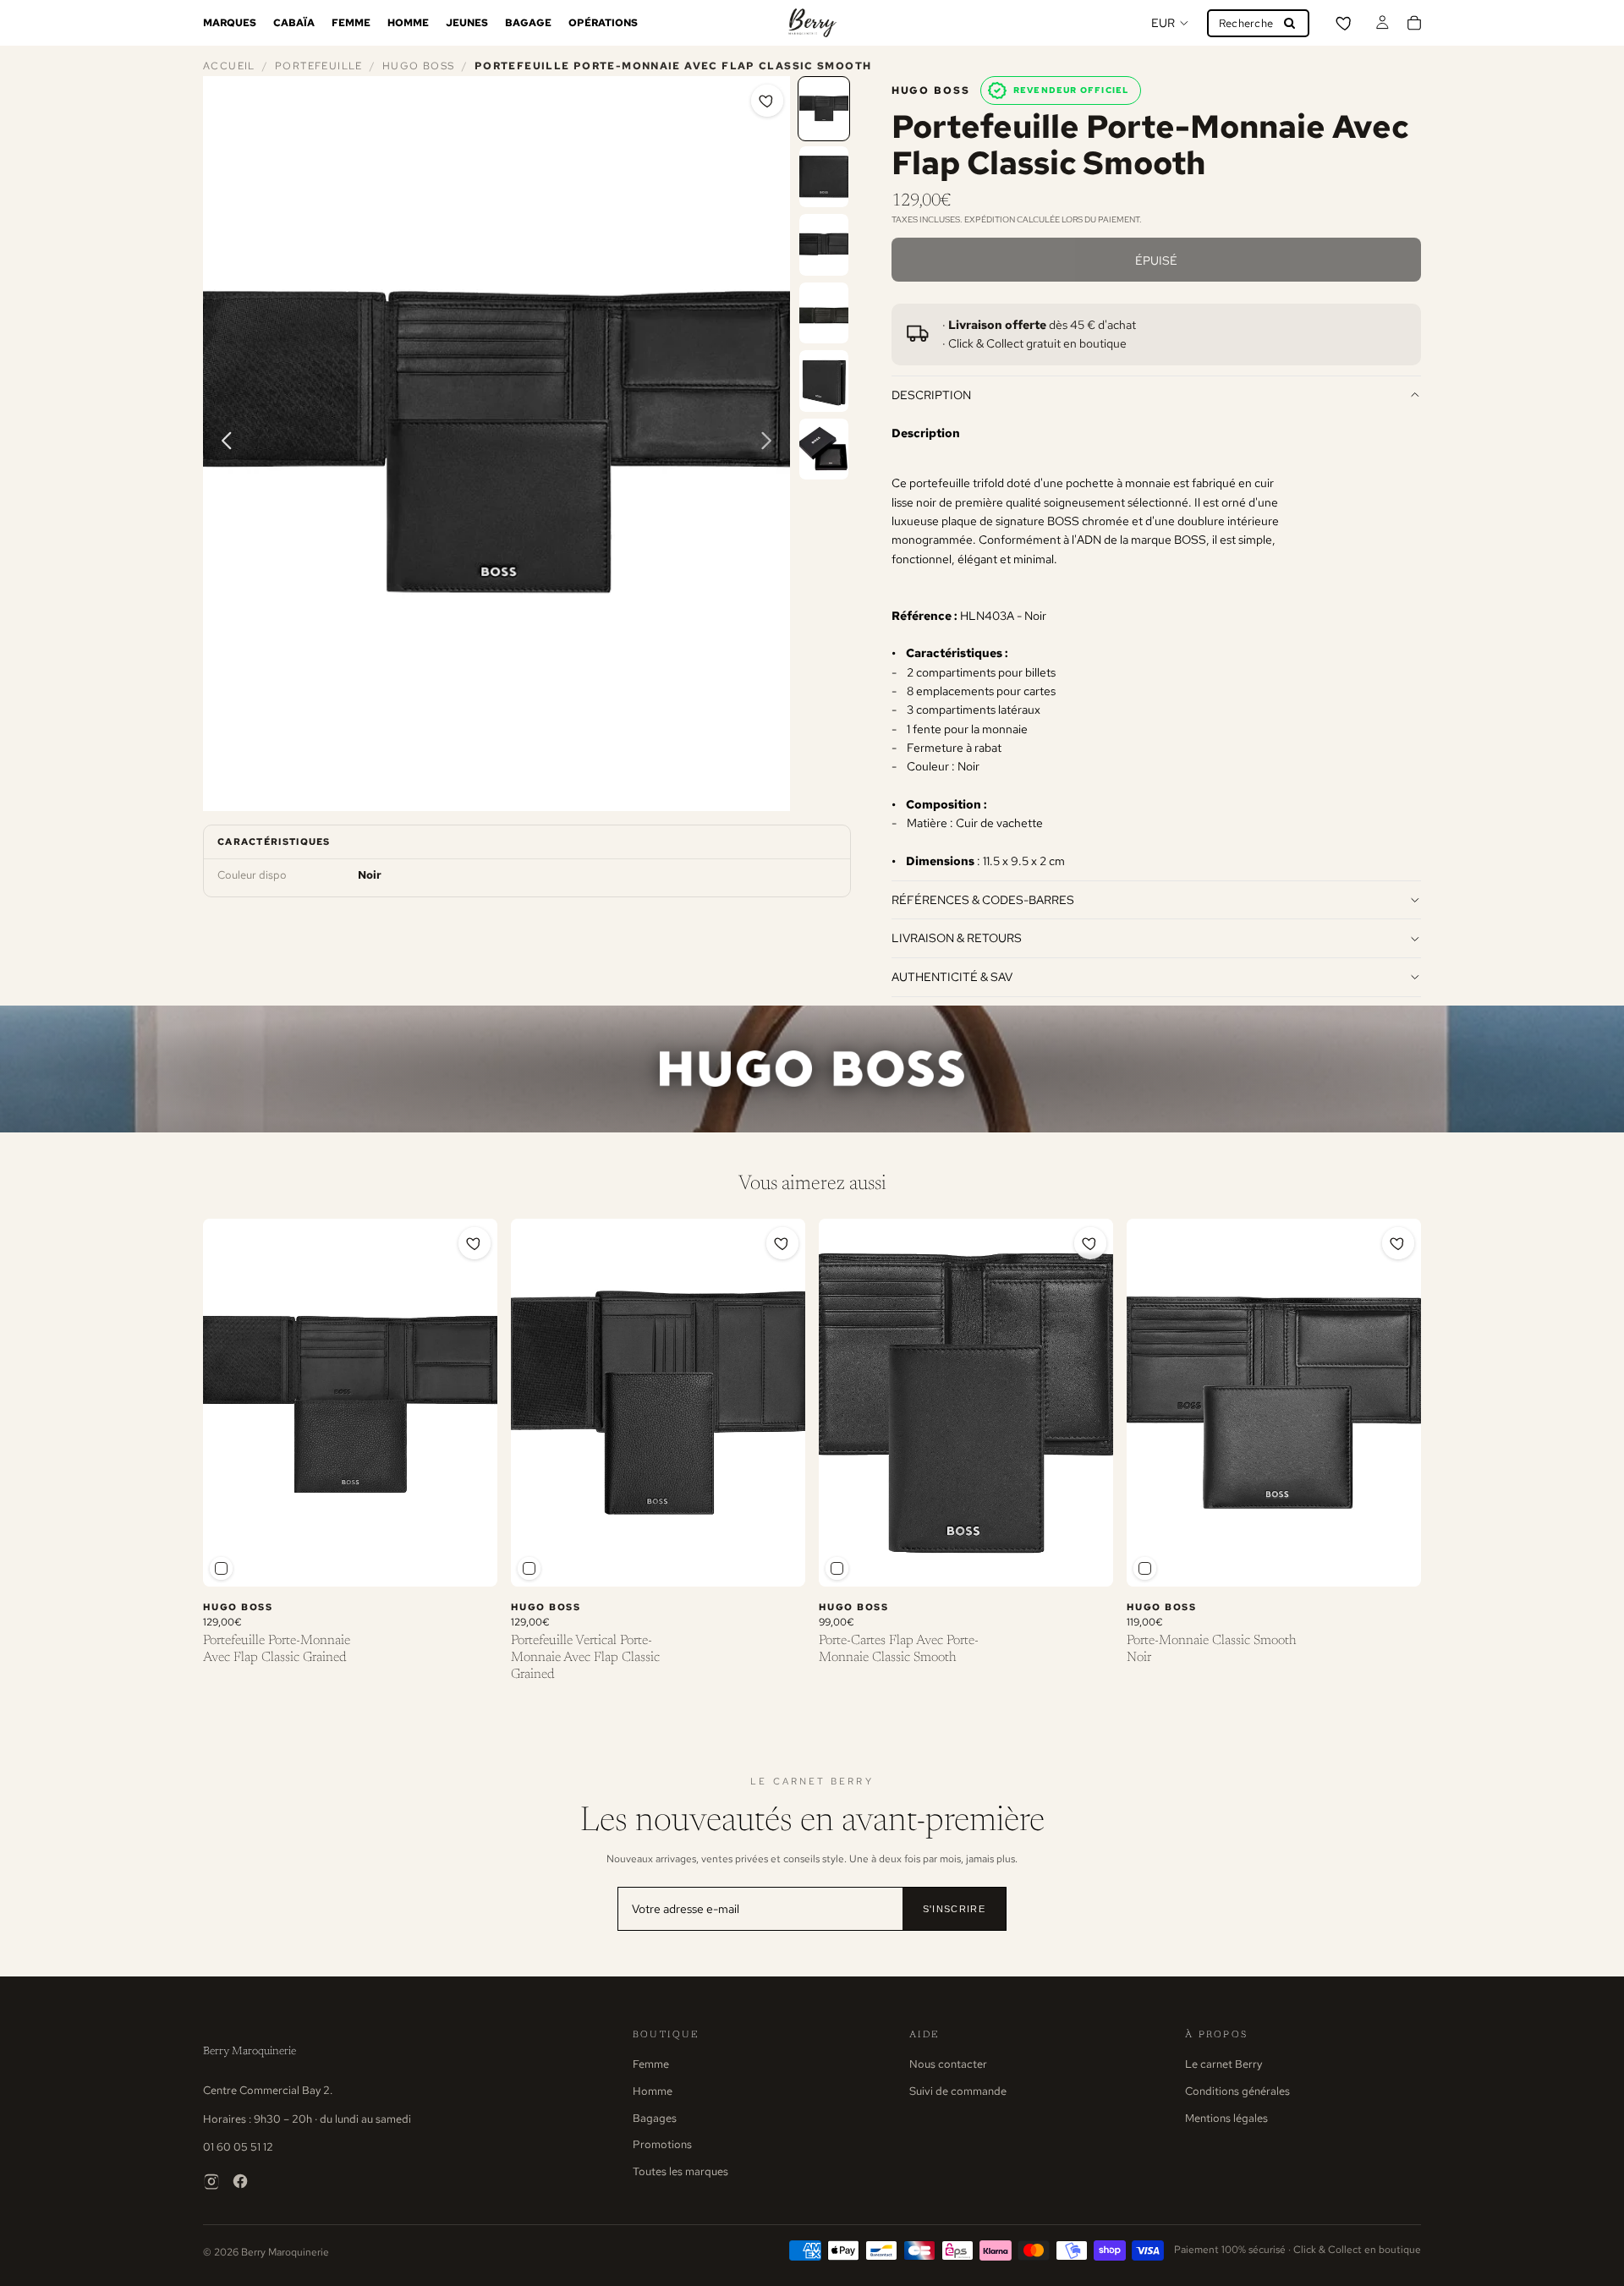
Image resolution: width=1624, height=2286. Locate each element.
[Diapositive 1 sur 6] (824, 109)
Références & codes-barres (983, 899)
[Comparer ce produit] (221, 1568)
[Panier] (1414, 23)
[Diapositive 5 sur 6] (824, 381)
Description (931, 395)
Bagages (655, 2118)
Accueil (229, 66)
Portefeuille (319, 66)
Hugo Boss (418, 66)
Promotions (662, 2144)
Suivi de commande (958, 2091)
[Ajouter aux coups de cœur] (767, 101)
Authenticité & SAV (952, 976)
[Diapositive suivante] (771, 443)
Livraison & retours (957, 937)
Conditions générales (1237, 2091)
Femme (651, 2064)
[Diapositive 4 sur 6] (824, 313)
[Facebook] (240, 2181)
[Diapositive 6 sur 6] (824, 450)
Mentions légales (1226, 2118)
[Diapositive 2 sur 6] (824, 177)
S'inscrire (954, 1909)
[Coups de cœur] (1345, 23)
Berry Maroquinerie (250, 2051)
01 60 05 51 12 (238, 2147)
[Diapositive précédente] (222, 443)
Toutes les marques (680, 2171)
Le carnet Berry (1223, 2064)
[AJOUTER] (471, 1560)
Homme (653, 2091)
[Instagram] (211, 2181)
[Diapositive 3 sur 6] (824, 245)
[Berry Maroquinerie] (812, 23)
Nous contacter (948, 2064)
